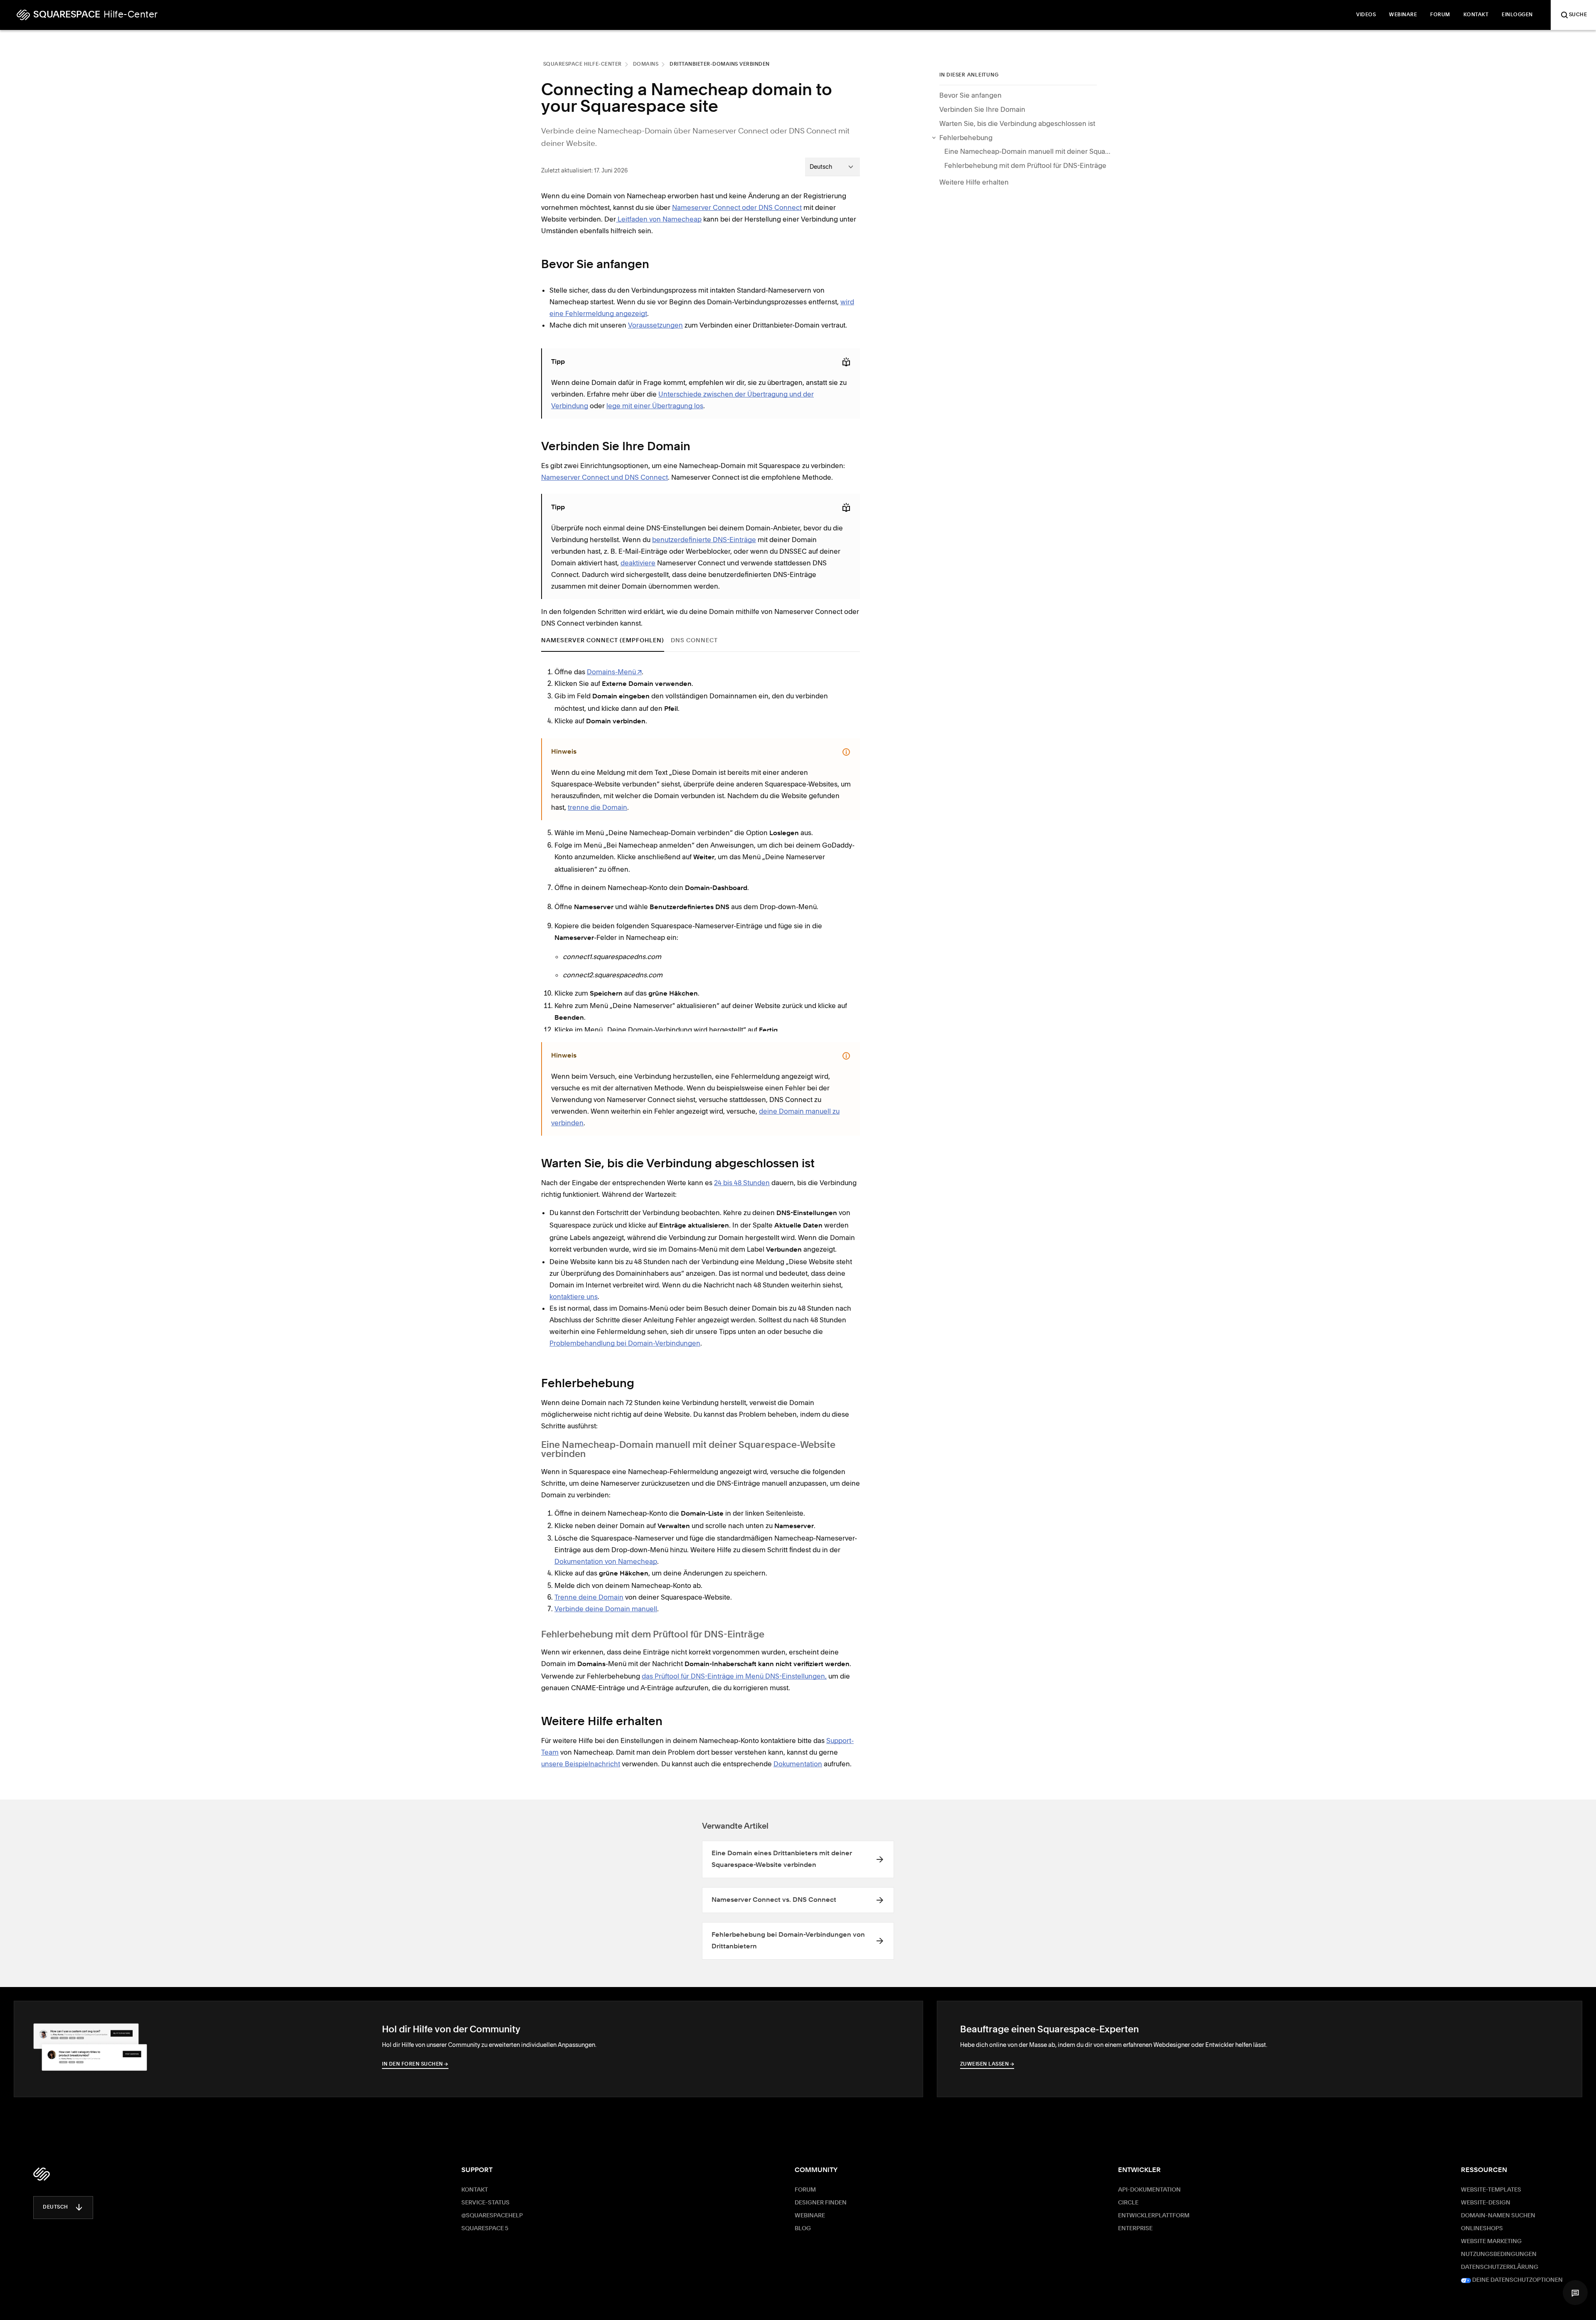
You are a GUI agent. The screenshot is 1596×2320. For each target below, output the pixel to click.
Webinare (810, 2216)
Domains (646, 64)
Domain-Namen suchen (1498, 2216)
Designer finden (821, 2203)
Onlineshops (1482, 2229)
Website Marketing (1491, 2241)
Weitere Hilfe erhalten (974, 182)
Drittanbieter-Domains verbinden (720, 64)
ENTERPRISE (1135, 2229)
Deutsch (55, 2207)
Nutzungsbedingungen (1499, 2254)
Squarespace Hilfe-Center (582, 64)
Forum (805, 2190)
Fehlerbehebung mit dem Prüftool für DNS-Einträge (1025, 165)
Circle (1128, 2203)
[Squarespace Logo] (42, 2174)
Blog (803, 2229)
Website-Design (1486, 2203)
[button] (1575, 2293)
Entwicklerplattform (1154, 2216)
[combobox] (832, 167)
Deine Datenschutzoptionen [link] (1517, 2280)
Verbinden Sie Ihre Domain (982, 109)
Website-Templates (1491, 2190)
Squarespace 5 (485, 2229)
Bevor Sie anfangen (970, 95)
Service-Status (485, 2203)
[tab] (603, 640)
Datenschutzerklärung (1500, 2267)
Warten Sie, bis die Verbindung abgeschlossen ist (1017, 123)
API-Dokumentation (1149, 2190)
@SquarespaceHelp (492, 2216)
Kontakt (475, 2190)
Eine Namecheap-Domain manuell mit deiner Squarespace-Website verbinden (1027, 151)
